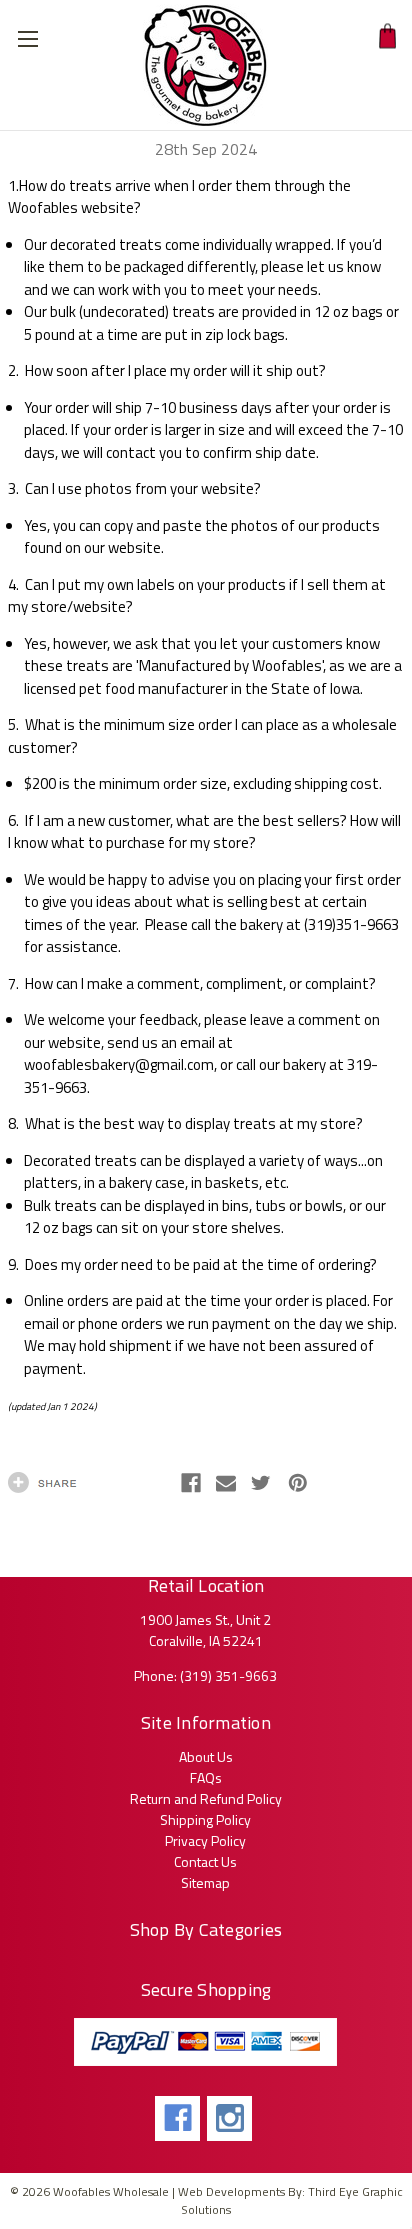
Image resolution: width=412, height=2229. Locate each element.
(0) (386, 36)
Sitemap (205, 1882)
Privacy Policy (205, 1840)
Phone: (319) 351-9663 (205, 1675)
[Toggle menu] (27, 27)
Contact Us (205, 1861)
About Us (206, 1756)
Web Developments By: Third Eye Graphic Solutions (290, 2200)
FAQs (206, 1777)
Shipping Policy (205, 1819)
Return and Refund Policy (206, 1798)
